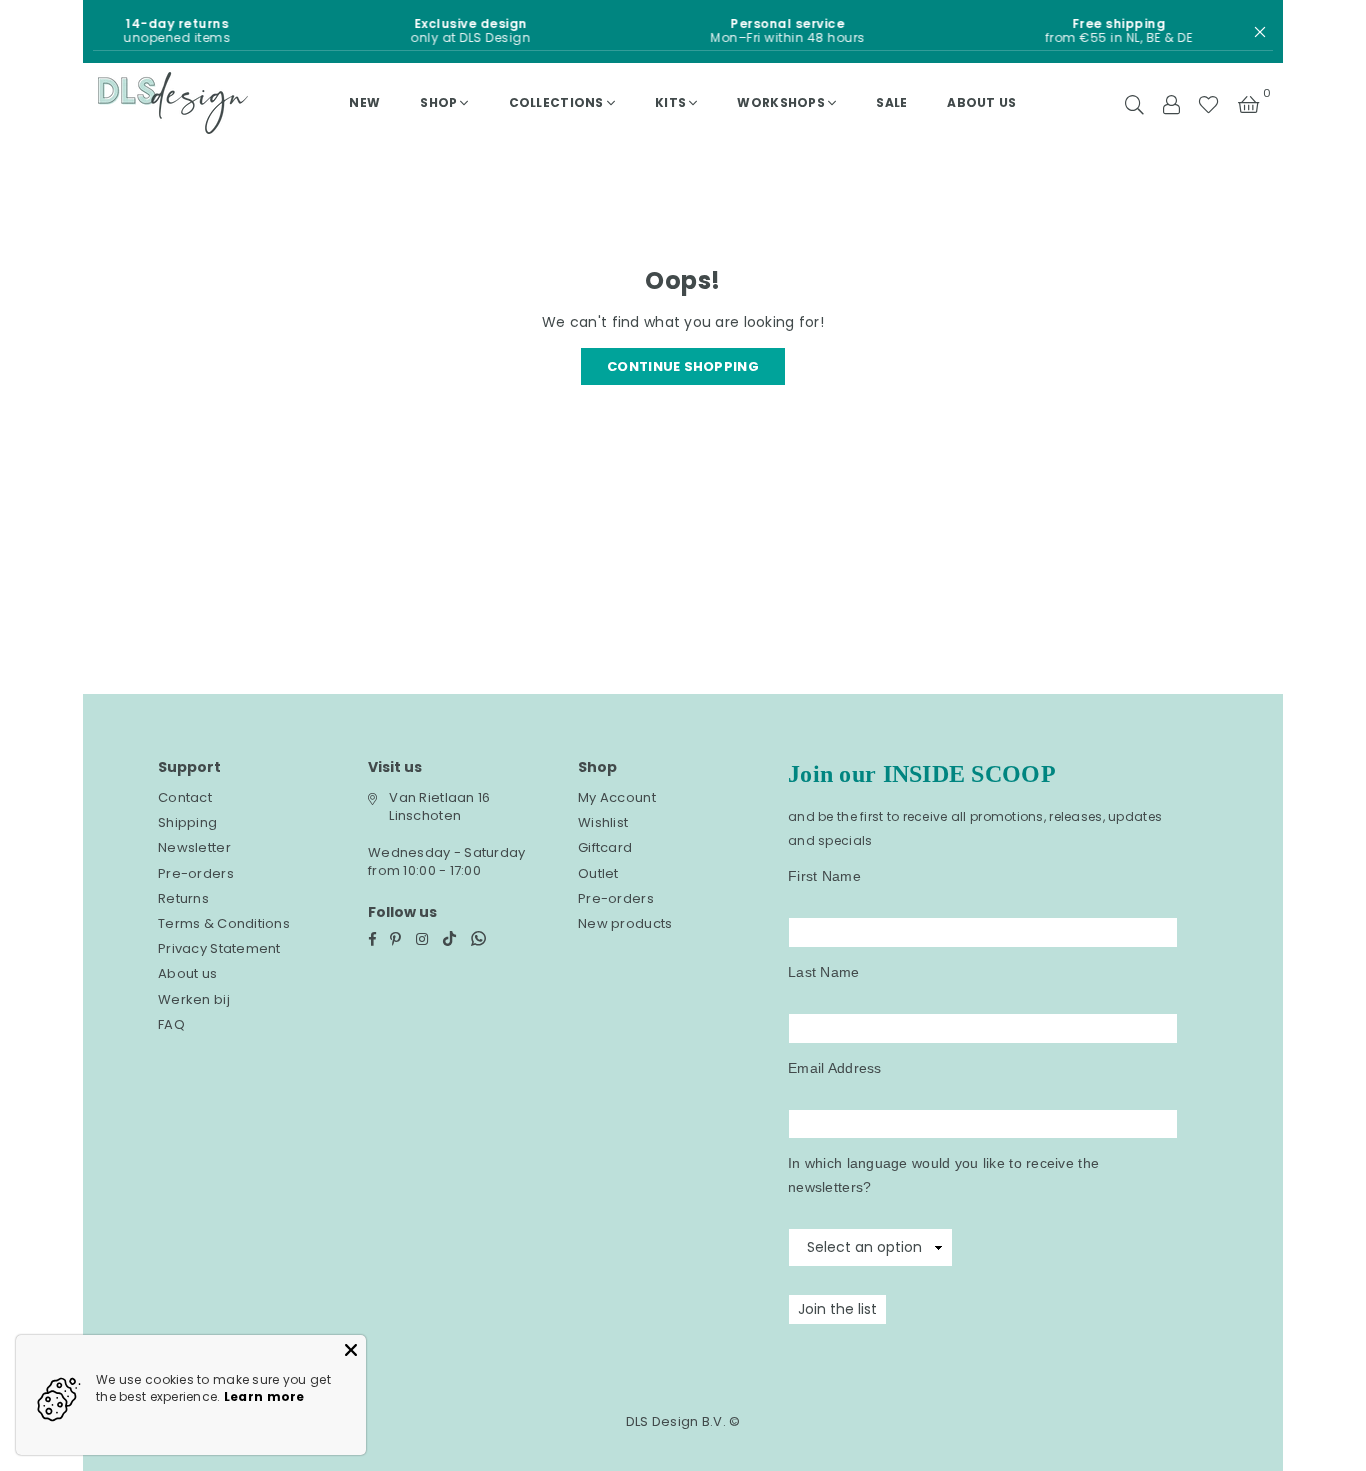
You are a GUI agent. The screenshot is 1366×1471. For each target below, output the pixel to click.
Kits (670, 102)
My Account (617, 797)
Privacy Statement (219, 948)
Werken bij (194, 999)
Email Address (835, 1068)
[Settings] (1171, 103)
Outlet (598, 873)
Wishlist (603, 822)
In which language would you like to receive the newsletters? (943, 1175)
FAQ (171, 1024)
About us (981, 102)
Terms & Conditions (224, 923)
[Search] (1134, 103)
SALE (891, 102)
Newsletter (194, 847)
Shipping (187, 822)
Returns (183, 898)
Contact (185, 797)
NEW (364, 102)
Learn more (264, 1396)
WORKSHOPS (781, 102)
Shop (438, 102)
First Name (824, 876)
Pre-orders (196, 873)
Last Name (824, 972)
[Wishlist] (1208, 103)
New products (625, 923)
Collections (556, 102)
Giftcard (605, 847)
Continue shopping (683, 366)
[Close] (351, 1350)
